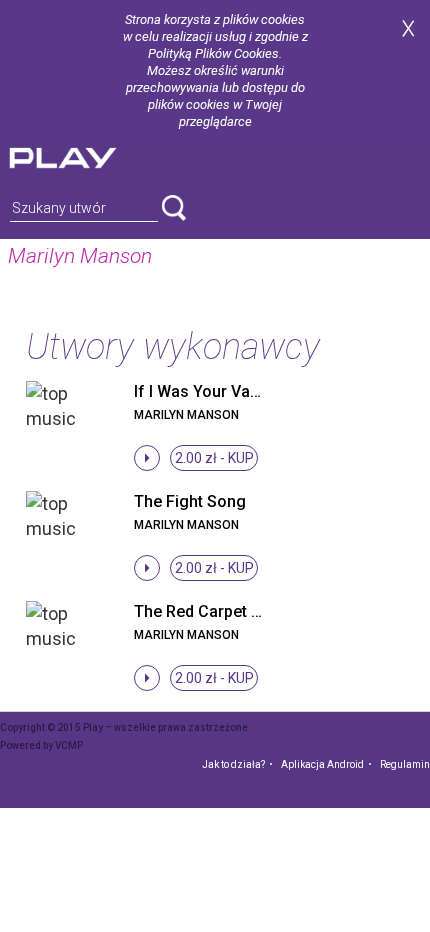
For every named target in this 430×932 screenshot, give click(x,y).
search (174, 208)
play (87, 155)
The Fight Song (190, 501)
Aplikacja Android (322, 764)
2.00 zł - (214, 458)
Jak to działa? (233, 764)
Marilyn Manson (186, 415)
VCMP (69, 745)
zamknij (408, 28)
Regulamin (405, 764)
